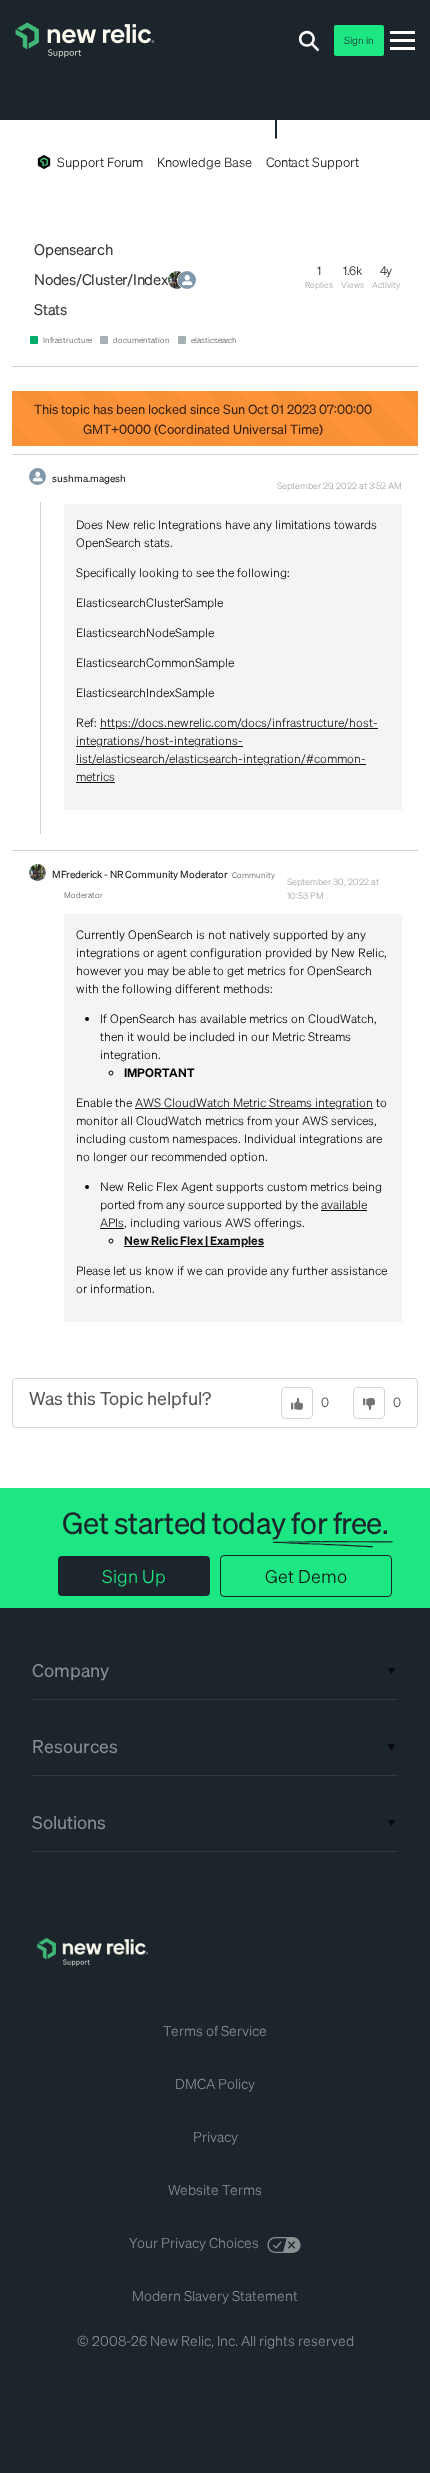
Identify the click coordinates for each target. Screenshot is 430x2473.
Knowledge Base (204, 161)
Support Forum (100, 161)
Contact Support (312, 161)
